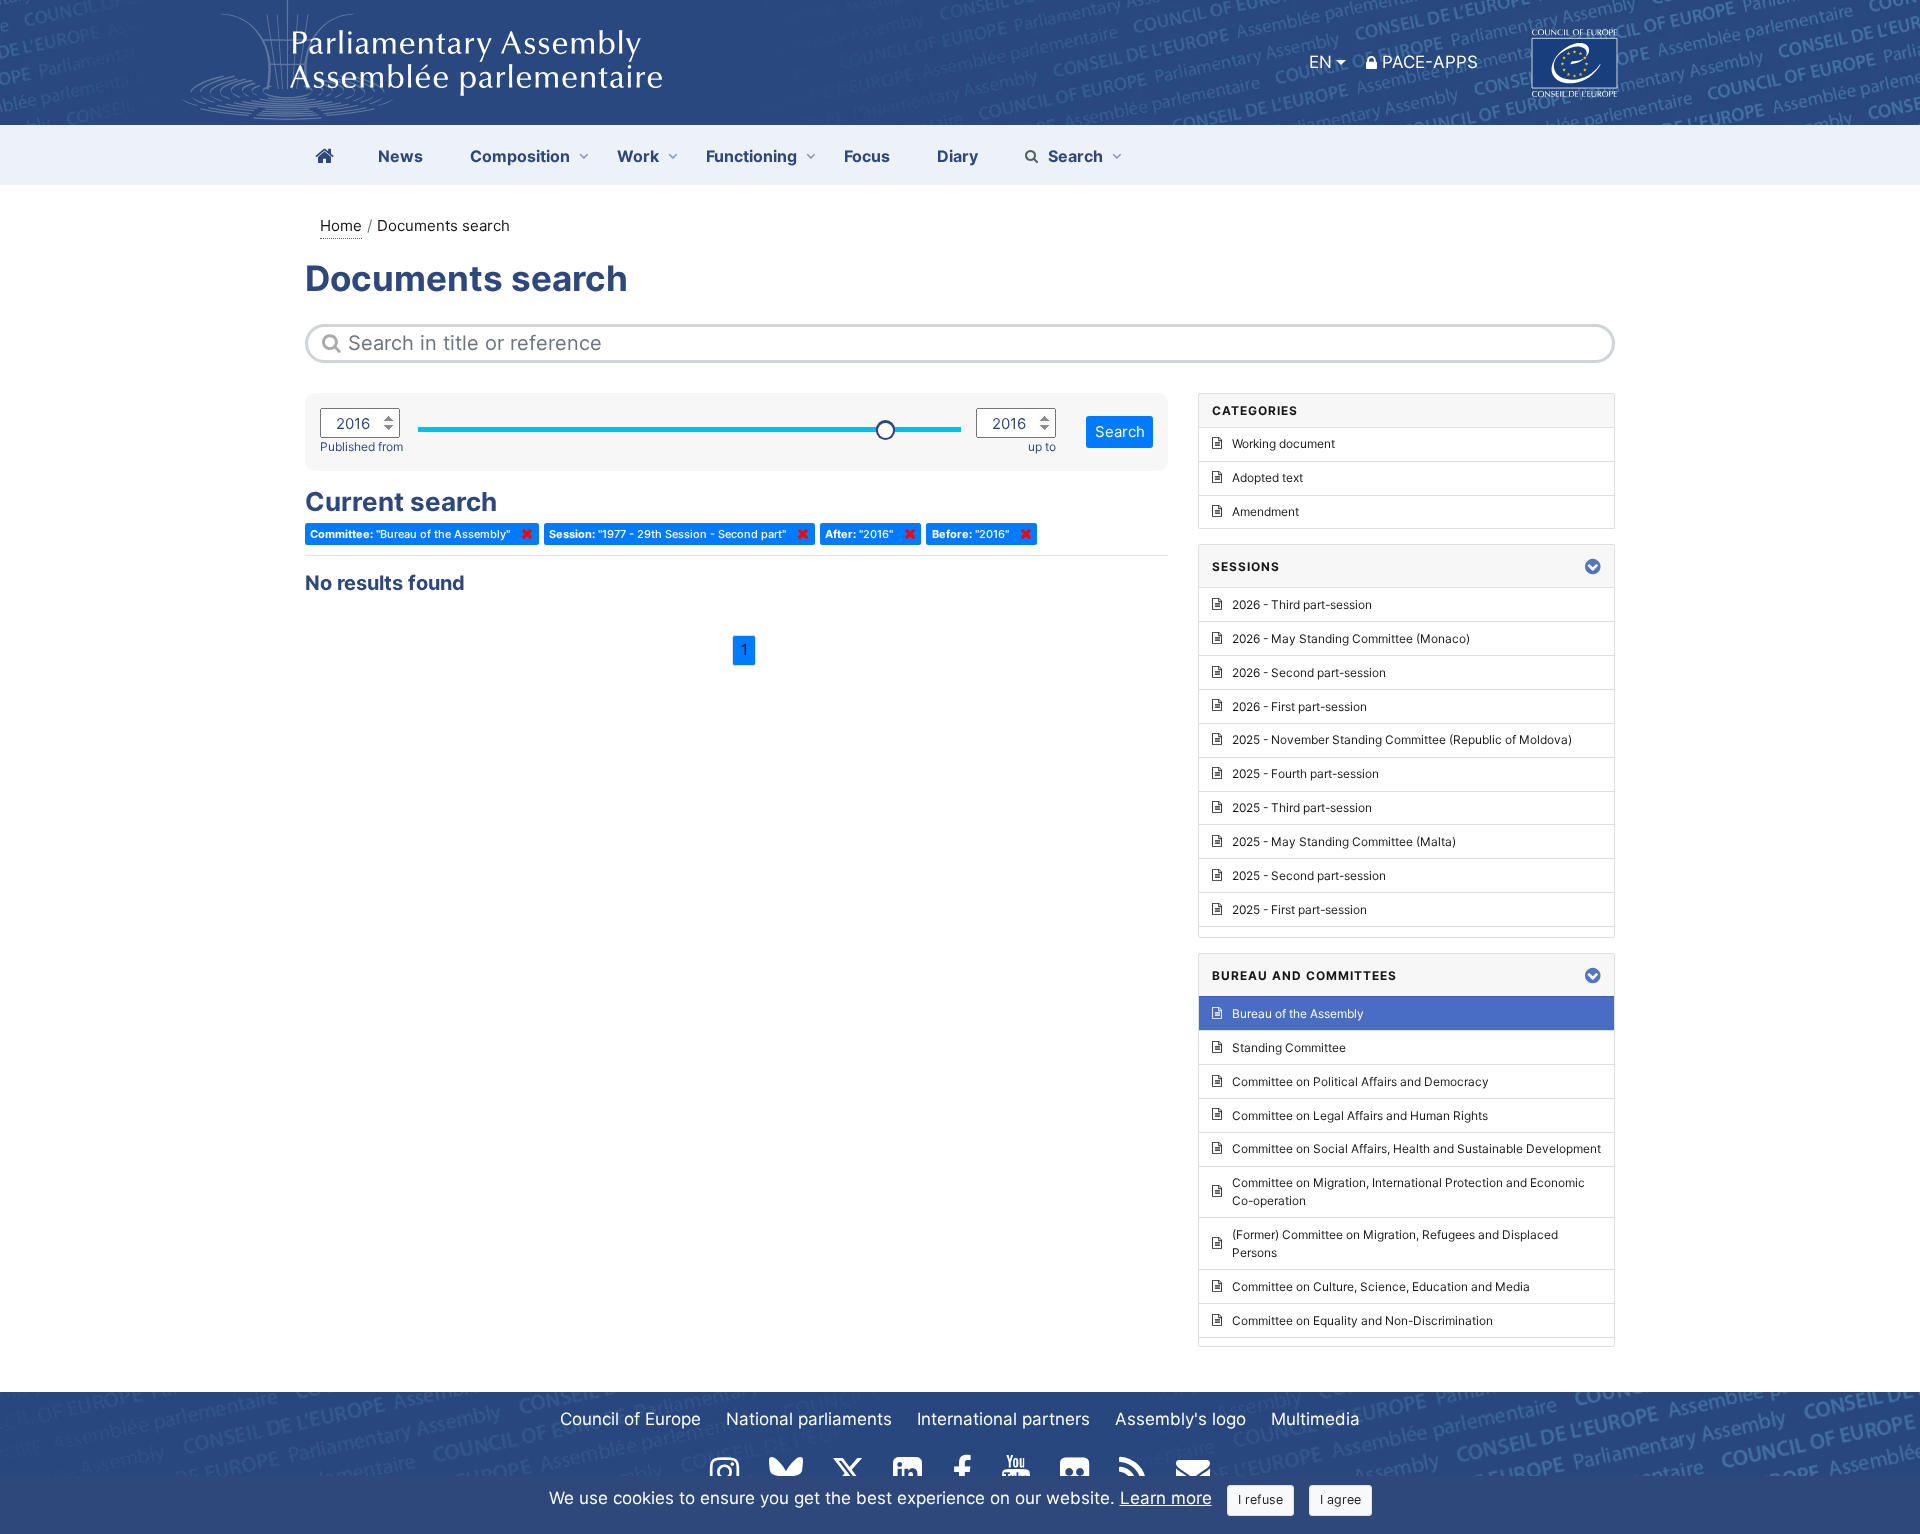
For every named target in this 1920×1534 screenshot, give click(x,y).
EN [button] (1320, 62)
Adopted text (1267, 477)
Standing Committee (1289, 1047)
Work (638, 156)
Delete (523, 534)
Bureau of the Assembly (1298, 1013)
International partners (1003, 1419)
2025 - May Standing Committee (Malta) (1344, 841)
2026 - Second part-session (1309, 672)
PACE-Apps (1430, 62)
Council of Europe (630, 1419)
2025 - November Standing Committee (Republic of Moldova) (1402, 739)
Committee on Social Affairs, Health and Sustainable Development (1416, 1148)
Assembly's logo (1180, 1419)
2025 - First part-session (1299, 909)
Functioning (751, 156)
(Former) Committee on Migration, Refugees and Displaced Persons (1395, 1243)
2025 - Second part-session (1309, 875)
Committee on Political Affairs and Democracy (1360, 1081)
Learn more (1166, 1498)
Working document (1283, 443)
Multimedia (1315, 1419)
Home (341, 225)
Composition (520, 156)
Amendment (1265, 511)
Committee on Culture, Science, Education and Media (1381, 1286)
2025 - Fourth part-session (1305, 773)
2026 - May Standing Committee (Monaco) (1351, 638)
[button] (1593, 566)
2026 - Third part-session (1302, 604)
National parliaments (809, 1419)
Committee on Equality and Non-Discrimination (1362, 1320)
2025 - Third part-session (1302, 807)
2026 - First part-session (1299, 706)
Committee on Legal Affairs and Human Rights (1360, 1115)
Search (1075, 156)
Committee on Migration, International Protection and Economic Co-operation (1408, 1191)
